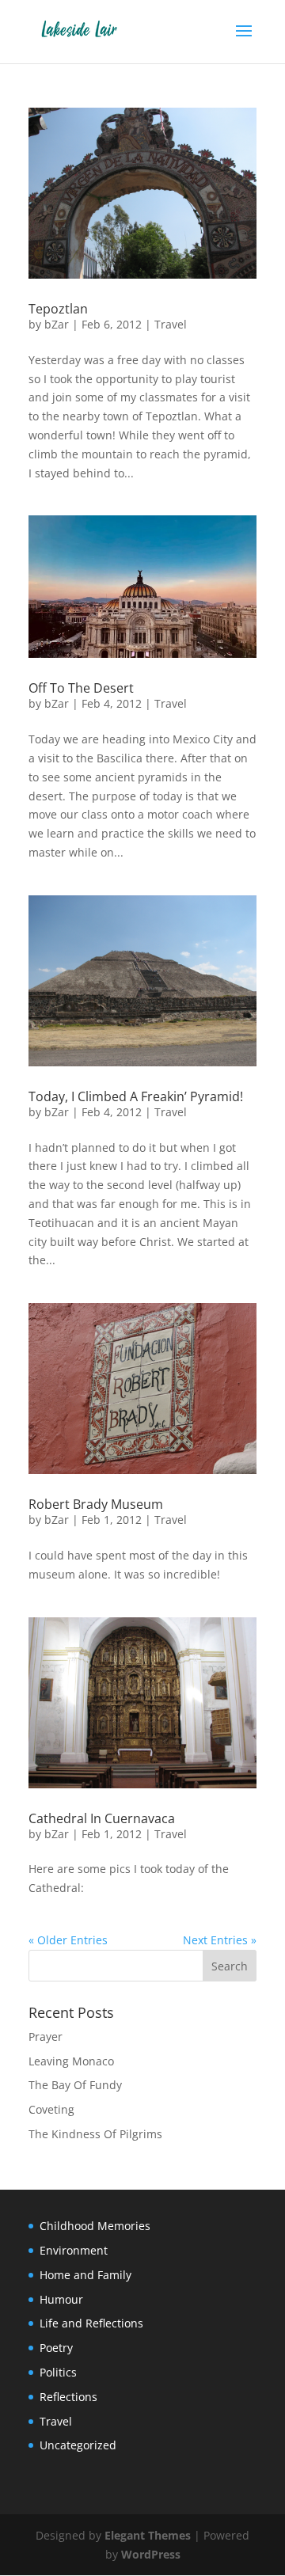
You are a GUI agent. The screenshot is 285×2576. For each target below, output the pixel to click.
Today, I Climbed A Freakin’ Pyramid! (136, 1096)
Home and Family (85, 2275)
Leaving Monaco (71, 2061)
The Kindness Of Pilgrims (95, 2134)
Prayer (46, 2036)
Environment (74, 2250)
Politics (58, 2372)
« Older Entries (68, 1940)
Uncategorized (78, 2445)
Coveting (51, 2109)
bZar (57, 324)
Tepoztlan (58, 309)
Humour (61, 2299)
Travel (171, 324)
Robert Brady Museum (96, 1504)
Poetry (56, 2348)
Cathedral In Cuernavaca (102, 1818)
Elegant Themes (148, 2535)
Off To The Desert (81, 688)
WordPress (151, 2554)
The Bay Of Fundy (75, 2085)
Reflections (68, 2397)
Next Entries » (220, 1940)
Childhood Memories (95, 2226)
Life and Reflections (91, 2323)
